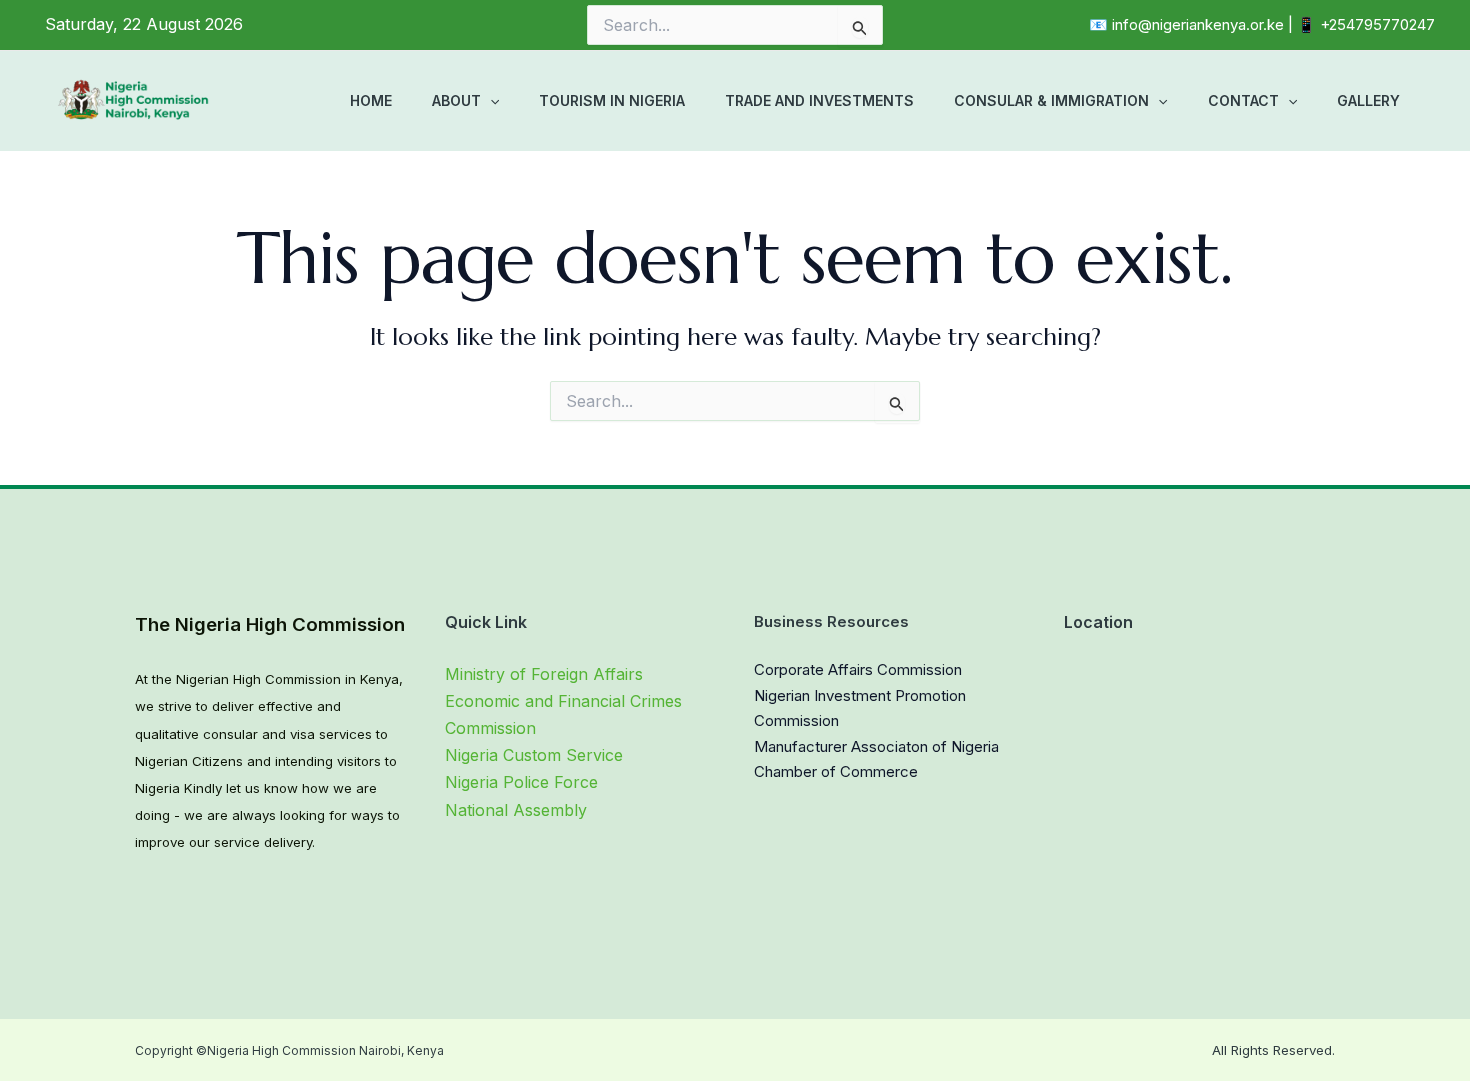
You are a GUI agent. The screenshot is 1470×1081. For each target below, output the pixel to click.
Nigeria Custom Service (534, 755)
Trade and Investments (819, 100)
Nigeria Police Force (521, 782)
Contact (1243, 100)
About (456, 100)
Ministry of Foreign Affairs (544, 674)
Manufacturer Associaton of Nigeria (876, 746)
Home (371, 100)
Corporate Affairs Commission (858, 669)
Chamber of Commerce (836, 771)
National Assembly (516, 810)
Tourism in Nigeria (612, 100)
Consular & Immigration (1051, 100)
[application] (490, 101)
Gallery (1368, 100)
